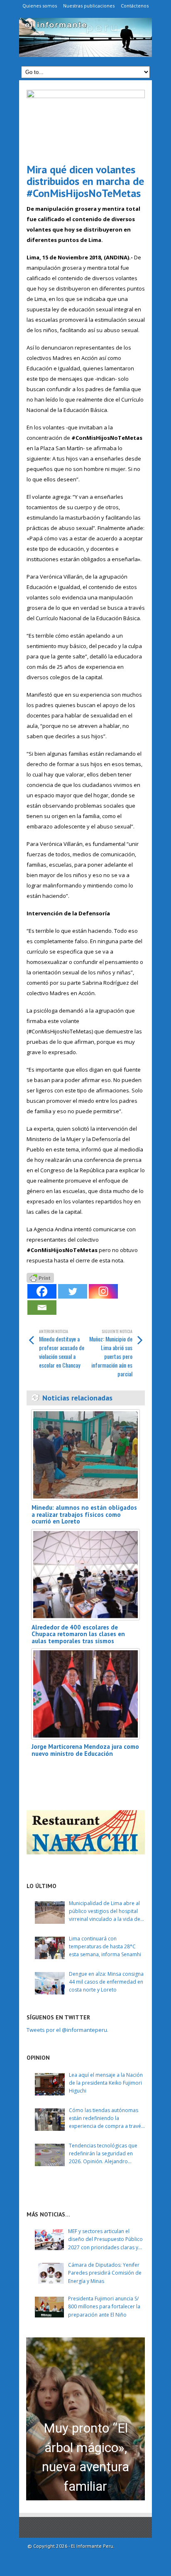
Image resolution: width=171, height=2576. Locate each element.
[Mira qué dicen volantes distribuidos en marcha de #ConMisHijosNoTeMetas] (86, 123)
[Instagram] (103, 1291)
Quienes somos (40, 6)
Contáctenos (135, 6)
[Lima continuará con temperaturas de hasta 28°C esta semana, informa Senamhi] (50, 1948)
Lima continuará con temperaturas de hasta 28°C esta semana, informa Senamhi (105, 1946)
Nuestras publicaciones (89, 6)
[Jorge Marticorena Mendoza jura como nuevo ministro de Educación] (85, 1694)
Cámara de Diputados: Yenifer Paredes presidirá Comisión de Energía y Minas (105, 2273)
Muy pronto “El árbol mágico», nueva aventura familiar (85, 2457)
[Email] (42, 1308)
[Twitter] (73, 1291)
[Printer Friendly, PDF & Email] (40, 1277)
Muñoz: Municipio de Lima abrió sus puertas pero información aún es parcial (111, 1353)
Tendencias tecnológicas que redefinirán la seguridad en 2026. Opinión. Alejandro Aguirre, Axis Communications (104, 2154)
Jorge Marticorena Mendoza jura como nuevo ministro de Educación (85, 1750)
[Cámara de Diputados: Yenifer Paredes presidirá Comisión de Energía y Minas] (49, 2273)
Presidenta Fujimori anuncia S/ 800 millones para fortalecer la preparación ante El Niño (104, 2306)
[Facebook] (42, 1291)
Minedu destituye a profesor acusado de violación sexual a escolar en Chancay (62, 1349)
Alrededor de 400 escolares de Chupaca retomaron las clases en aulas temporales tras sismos (78, 1634)
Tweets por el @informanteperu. (67, 2030)
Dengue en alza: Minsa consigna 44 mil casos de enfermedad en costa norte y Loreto (106, 1982)
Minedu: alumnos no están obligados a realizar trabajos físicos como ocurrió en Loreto (84, 1514)
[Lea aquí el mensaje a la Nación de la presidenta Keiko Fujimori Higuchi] (50, 2084)
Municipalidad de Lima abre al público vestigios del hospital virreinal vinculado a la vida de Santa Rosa (105, 1912)
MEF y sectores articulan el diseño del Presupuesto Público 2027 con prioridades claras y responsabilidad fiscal (105, 2240)
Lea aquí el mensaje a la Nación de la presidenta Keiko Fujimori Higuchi (106, 2083)
